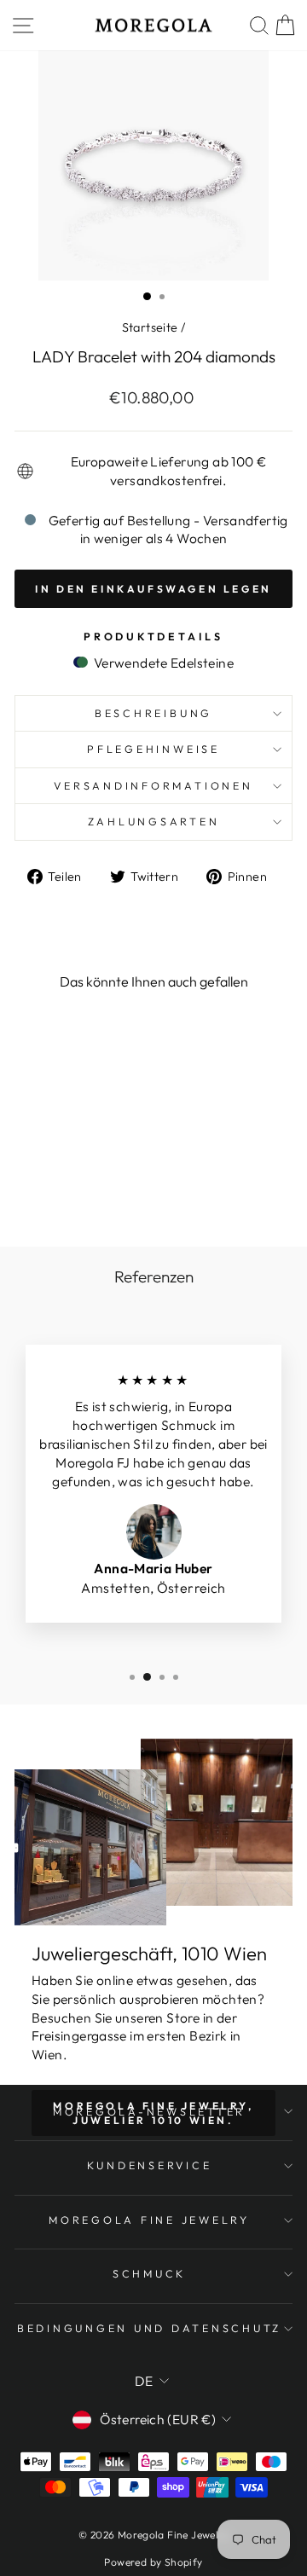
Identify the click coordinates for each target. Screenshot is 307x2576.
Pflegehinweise (153, 749)
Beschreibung (153, 713)
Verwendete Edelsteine (162, 663)
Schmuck (149, 2273)
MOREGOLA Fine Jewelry (149, 2220)
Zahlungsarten (154, 821)
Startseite (150, 327)
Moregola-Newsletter (149, 2111)
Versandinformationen (153, 785)
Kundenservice (150, 2165)
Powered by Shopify (153, 2562)
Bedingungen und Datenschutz (149, 2328)
